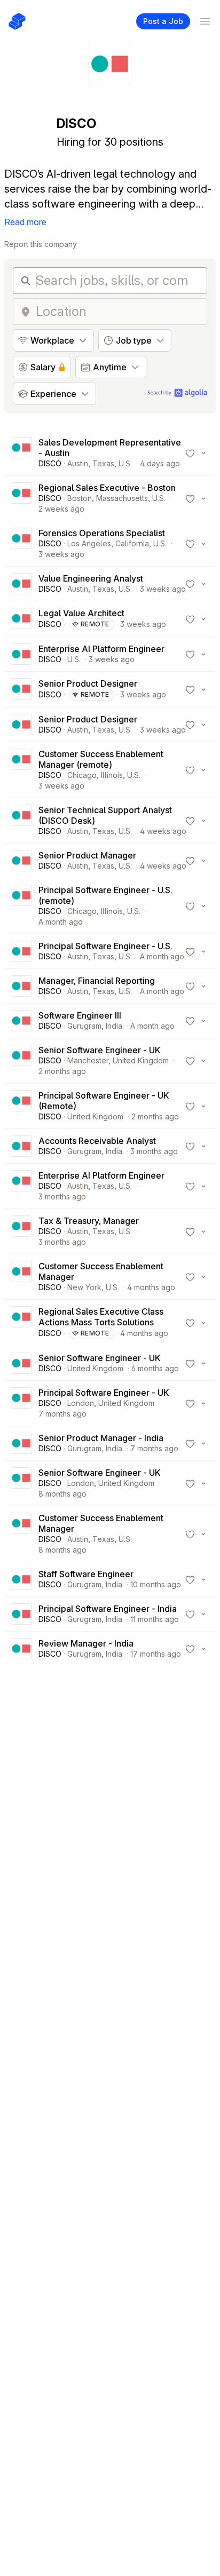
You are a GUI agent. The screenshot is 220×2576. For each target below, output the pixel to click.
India (114, 1026)
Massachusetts (122, 498)
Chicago (82, 775)
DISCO (50, 463)
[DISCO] (21, 453)
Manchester (88, 1060)
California (132, 543)
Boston (80, 498)
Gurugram (84, 1026)
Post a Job (163, 21)
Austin (78, 463)
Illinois (112, 775)
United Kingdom (141, 1060)
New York (84, 1287)
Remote (95, 624)
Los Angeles (89, 543)
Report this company (41, 244)
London (81, 1403)
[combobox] (118, 312)
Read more (25, 222)
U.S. (125, 463)
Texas (103, 463)
